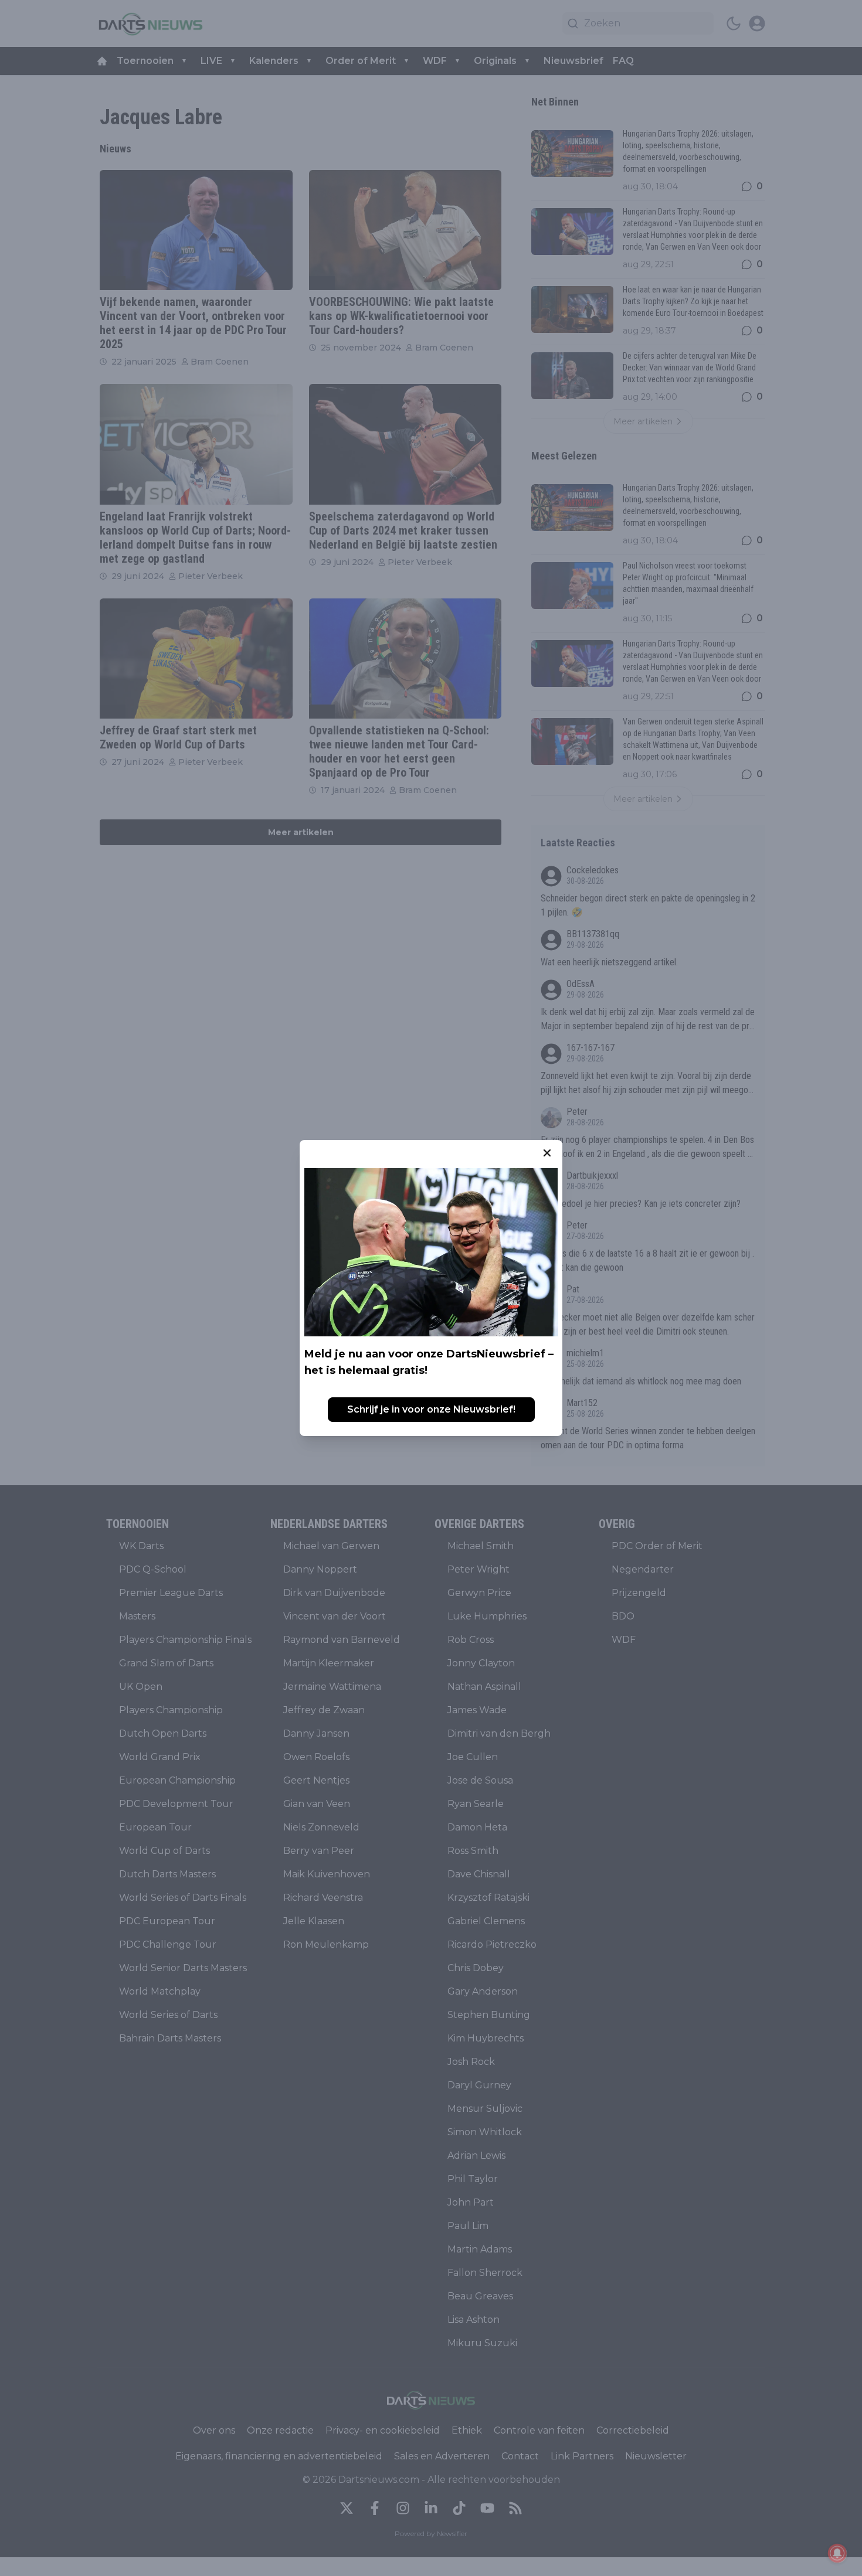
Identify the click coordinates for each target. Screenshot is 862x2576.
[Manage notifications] (837, 2553)
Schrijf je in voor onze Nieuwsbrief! (431, 1409)
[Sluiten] (547, 1153)
